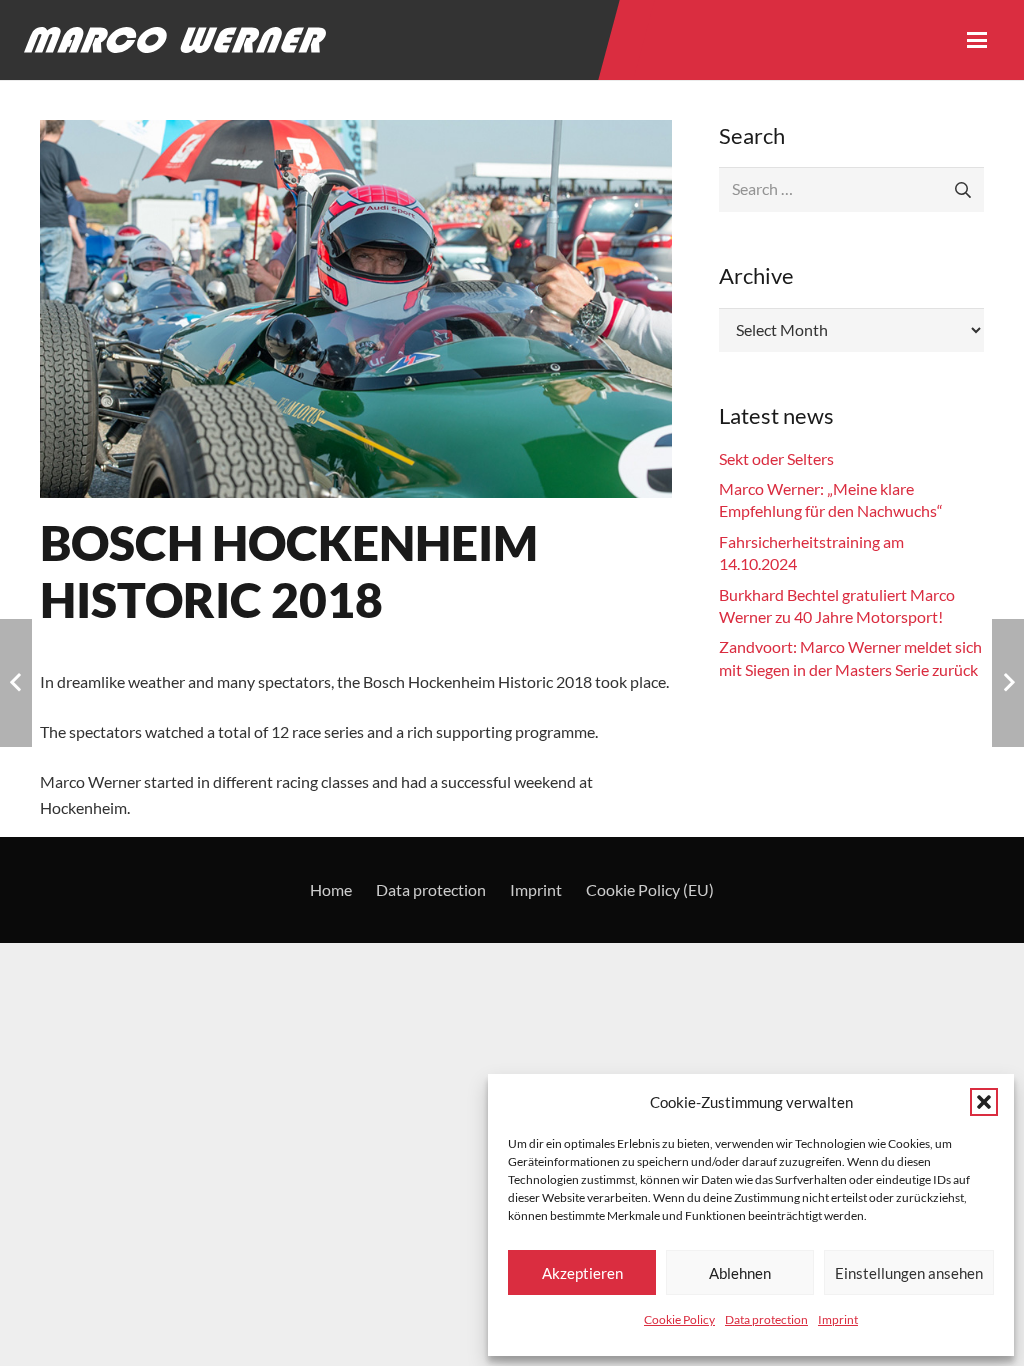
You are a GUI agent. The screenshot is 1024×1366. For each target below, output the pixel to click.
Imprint (838, 1319)
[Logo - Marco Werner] (175, 40)
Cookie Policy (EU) (650, 889)
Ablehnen (740, 1273)
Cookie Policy (679, 1319)
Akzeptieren (582, 1273)
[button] (984, 1102)
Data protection (766, 1319)
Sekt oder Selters (776, 458)
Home (331, 889)
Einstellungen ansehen (909, 1273)
